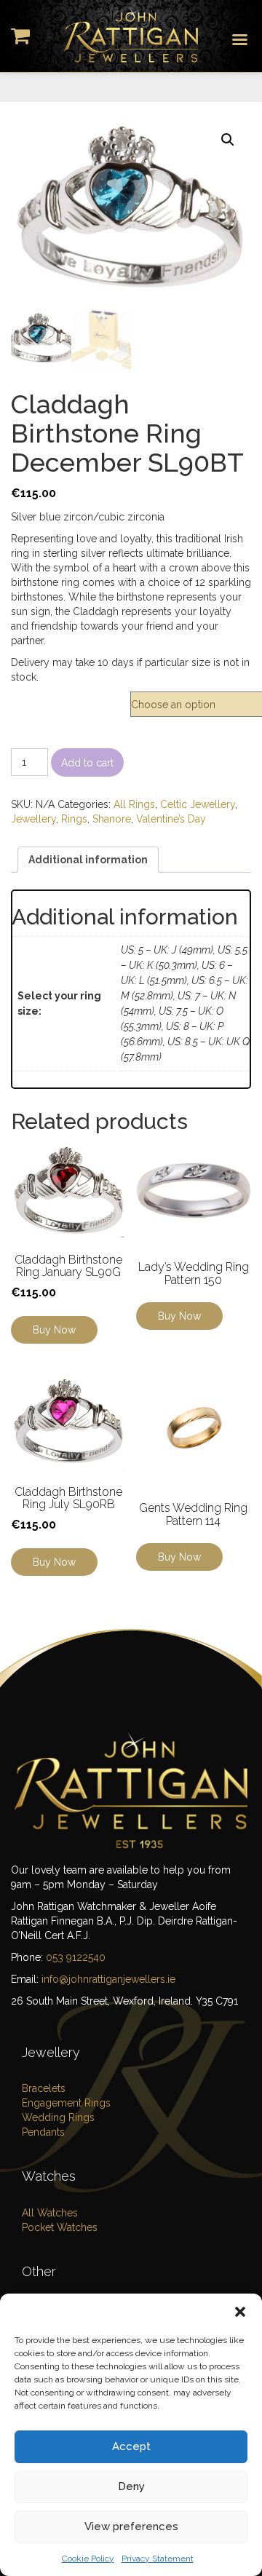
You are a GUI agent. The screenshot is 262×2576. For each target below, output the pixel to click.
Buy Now (54, 1330)
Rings (74, 819)
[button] (240, 2312)
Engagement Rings (66, 2103)
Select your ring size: (70, 699)
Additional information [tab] (88, 860)
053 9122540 (76, 1957)
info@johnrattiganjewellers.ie (108, 1979)
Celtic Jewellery (198, 804)
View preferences (131, 2527)
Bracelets (44, 2088)
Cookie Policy (88, 2559)
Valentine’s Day (171, 819)
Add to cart (87, 763)
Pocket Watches (60, 2227)
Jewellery (33, 819)
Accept (131, 2446)
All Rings (134, 804)
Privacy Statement (158, 2559)
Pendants (43, 2132)
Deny (131, 2486)
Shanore (112, 819)
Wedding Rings (58, 2117)
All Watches (50, 2213)
